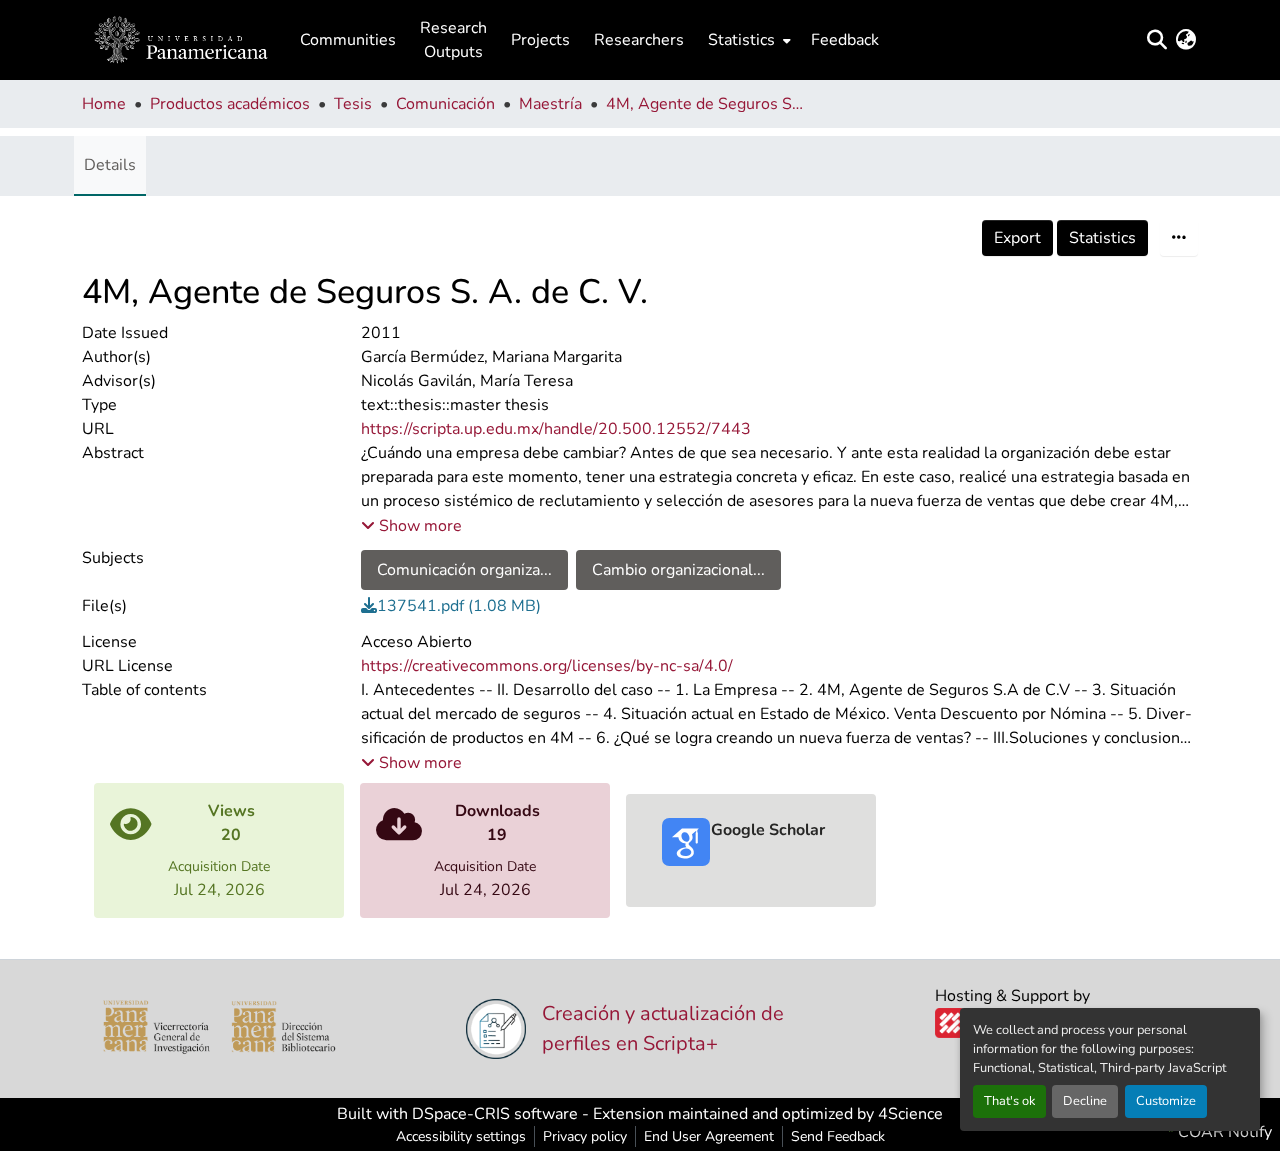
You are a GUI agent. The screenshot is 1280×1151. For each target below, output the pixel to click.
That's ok (1009, 1101)
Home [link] (104, 104)
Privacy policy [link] (585, 1136)
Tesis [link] (353, 104)
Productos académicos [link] (230, 104)
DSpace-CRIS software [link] (495, 1114)
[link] (779, 606)
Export (1017, 238)
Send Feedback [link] (838, 1136)
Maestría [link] (550, 104)
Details (110, 165)
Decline (1085, 1101)
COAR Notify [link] (1223, 1132)
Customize (1166, 1101)
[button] (181, 40)
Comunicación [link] (445, 104)
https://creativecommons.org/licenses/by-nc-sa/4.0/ (547, 666)
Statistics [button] (741, 40)
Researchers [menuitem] (639, 40)
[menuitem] (747, 40)
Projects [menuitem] (540, 40)
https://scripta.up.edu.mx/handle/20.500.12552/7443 (556, 429)
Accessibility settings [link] (461, 1136)
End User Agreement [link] (709, 1136)
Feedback (845, 40)
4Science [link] (910, 1114)
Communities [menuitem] (348, 40)
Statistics (1102, 238)
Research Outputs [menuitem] (453, 40)
